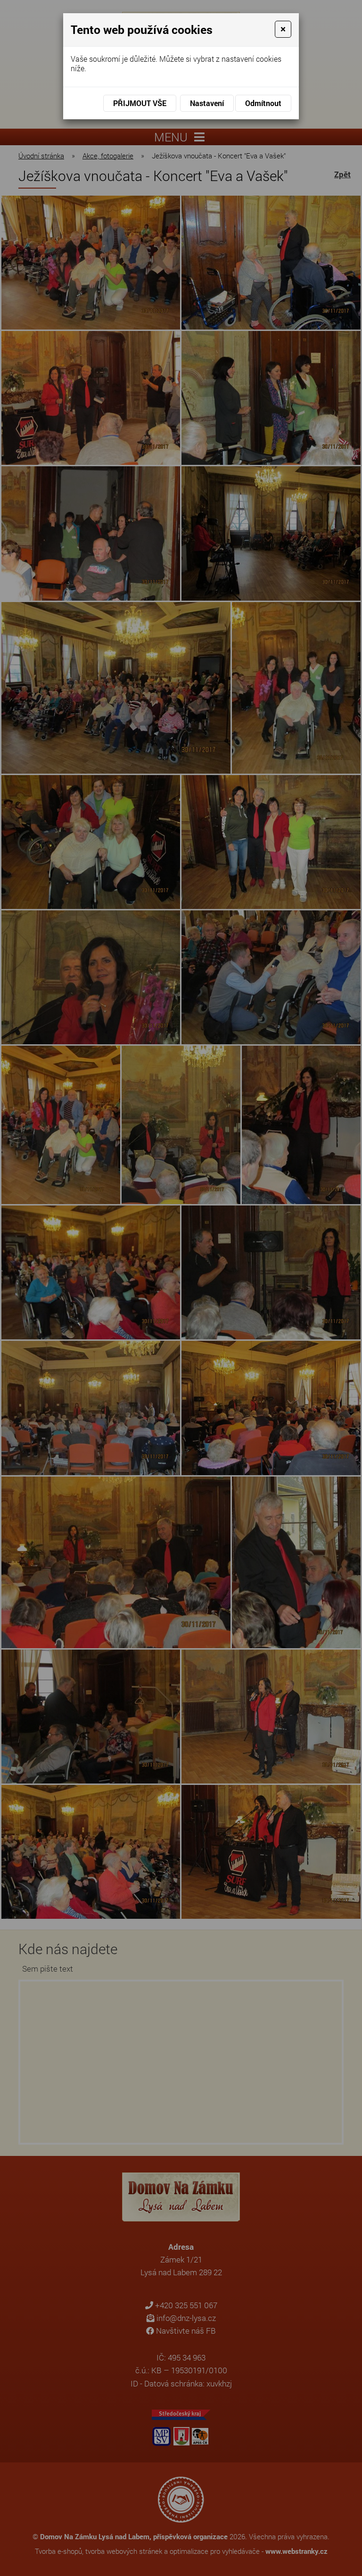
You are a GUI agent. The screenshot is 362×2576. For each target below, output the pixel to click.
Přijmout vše (140, 103)
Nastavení (207, 103)
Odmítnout (263, 103)
